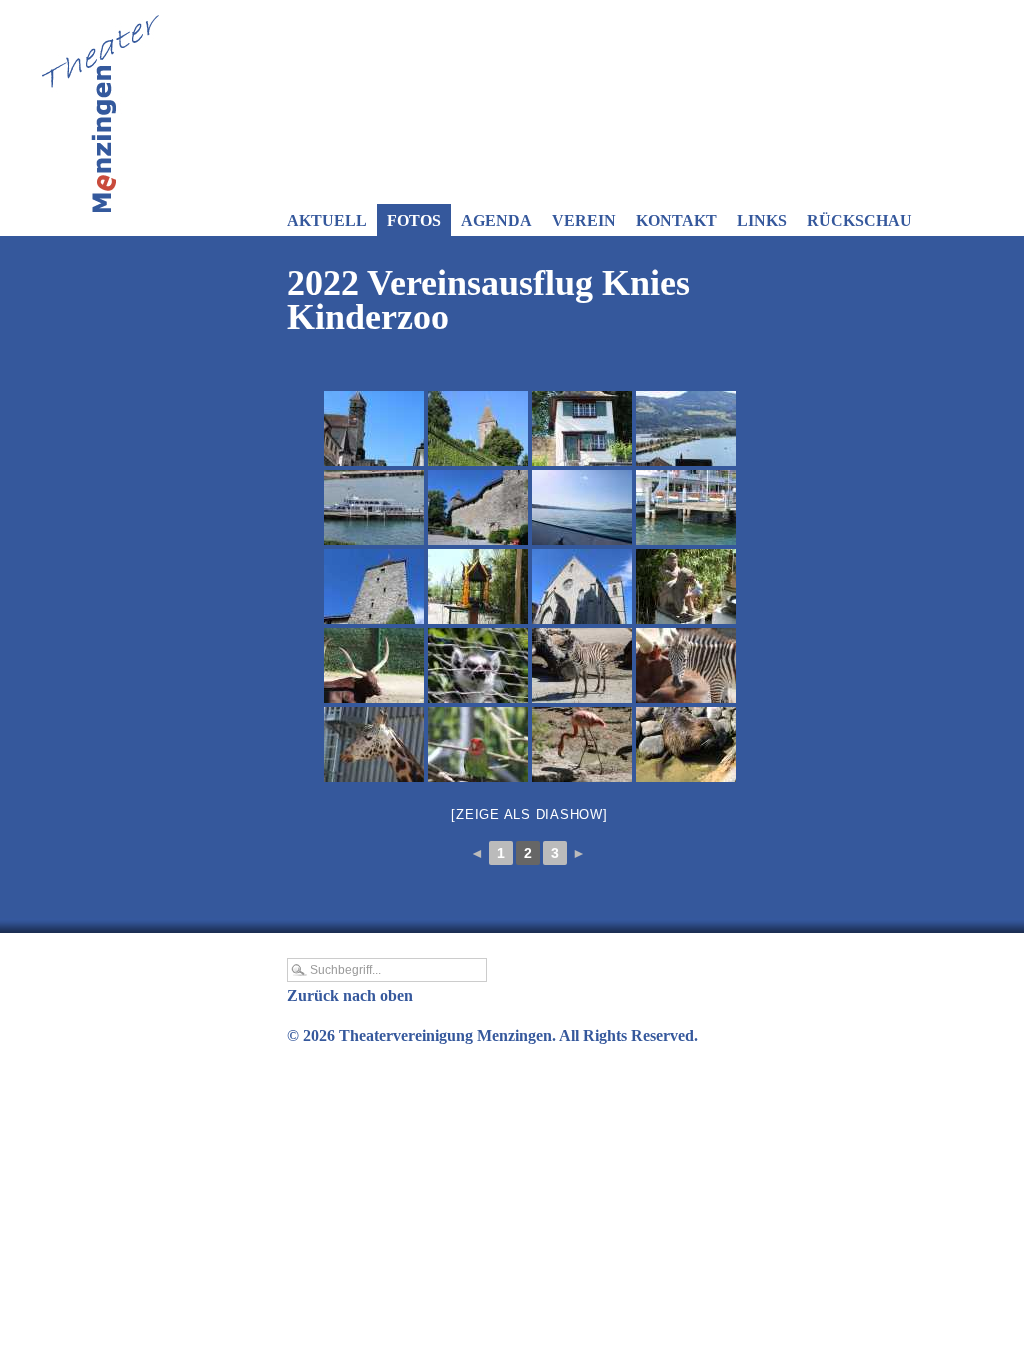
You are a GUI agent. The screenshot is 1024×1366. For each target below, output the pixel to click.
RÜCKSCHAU (859, 220)
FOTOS (414, 220)
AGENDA (496, 220)
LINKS (762, 220)
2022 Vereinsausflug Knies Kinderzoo (488, 300)
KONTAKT (676, 220)
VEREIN (584, 220)
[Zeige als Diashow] (529, 814)
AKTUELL (327, 220)
